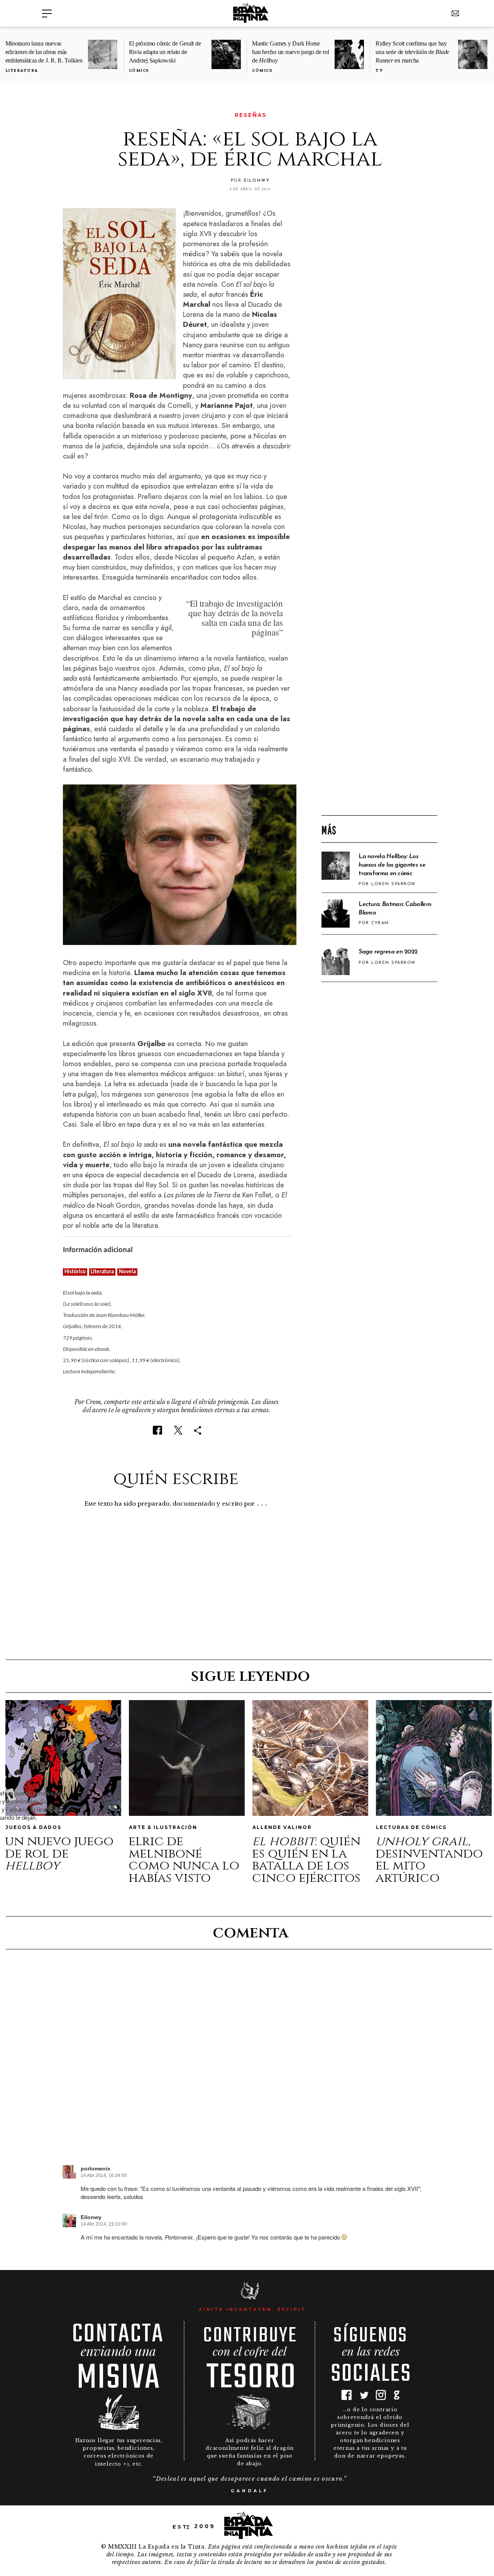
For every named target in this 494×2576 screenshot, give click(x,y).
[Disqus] (250, 2064)
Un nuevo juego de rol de (59, 1853)
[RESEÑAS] (68, 115)
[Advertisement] (379, 685)
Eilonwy (91, 2217)
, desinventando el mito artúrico (429, 1860)
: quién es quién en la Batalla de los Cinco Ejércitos (306, 1860)
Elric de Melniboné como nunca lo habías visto (184, 1860)
